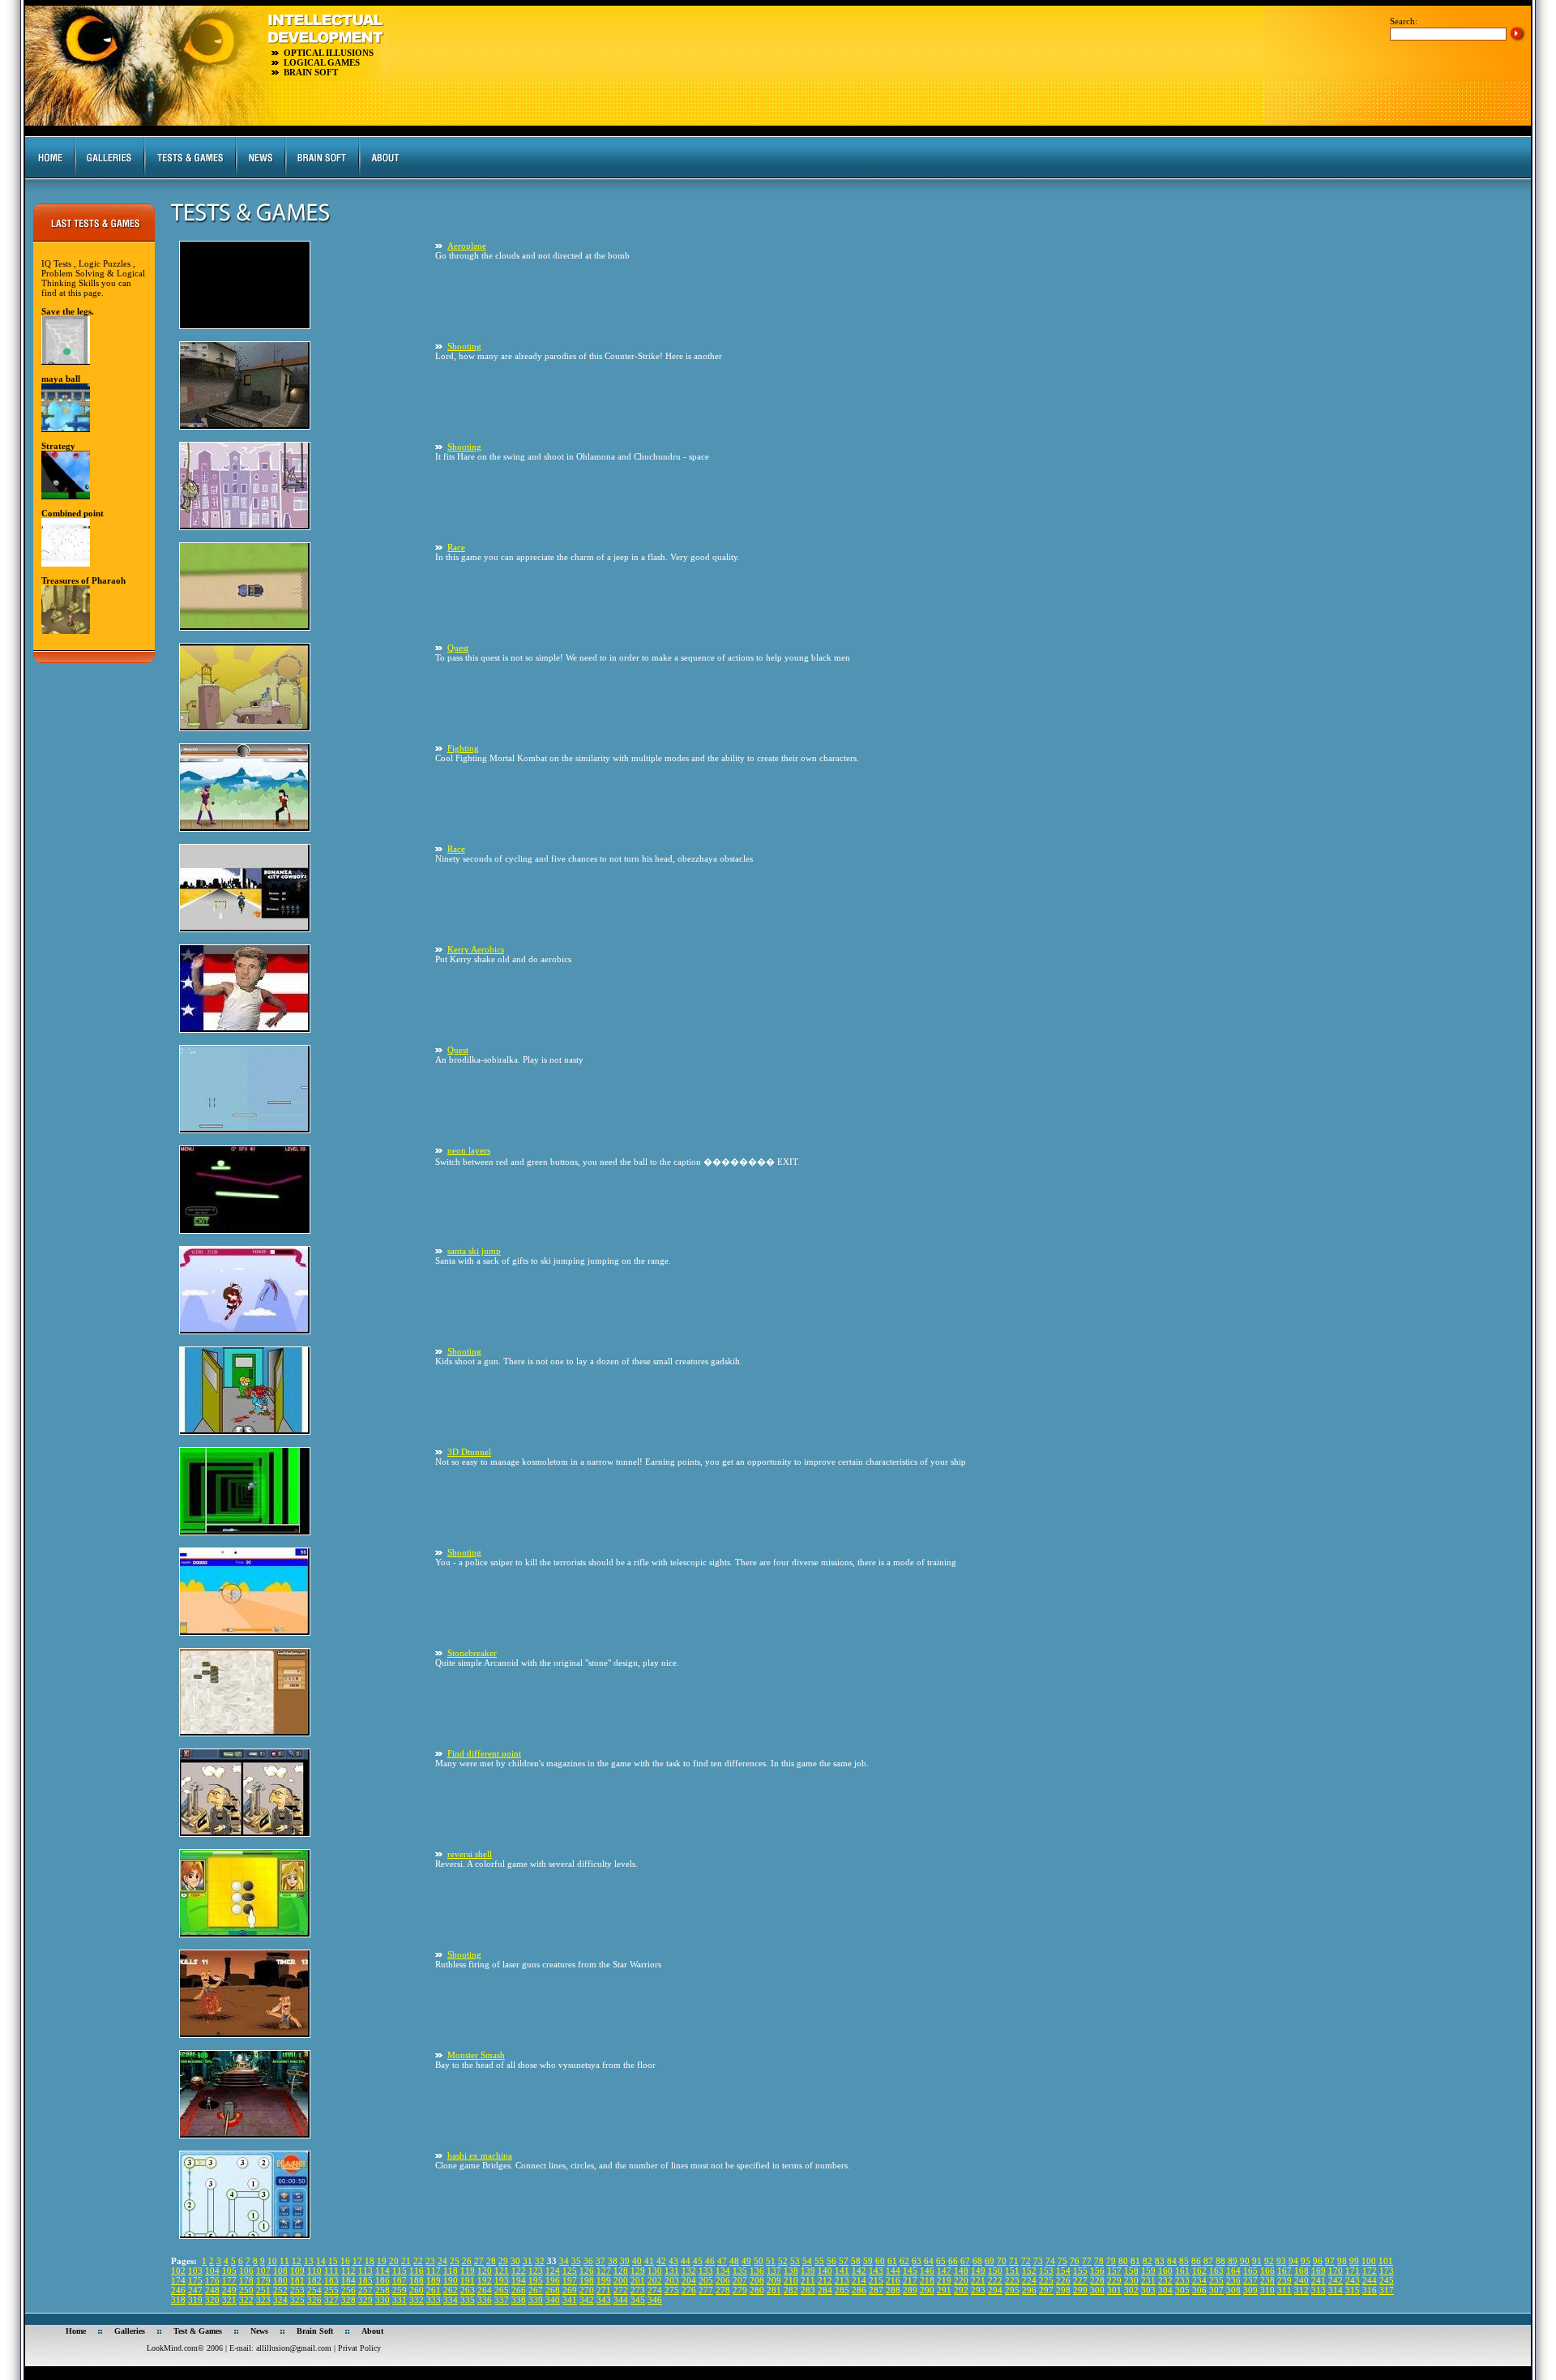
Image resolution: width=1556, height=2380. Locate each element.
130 (655, 2271)
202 (655, 2280)
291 (944, 2290)
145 (910, 2271)
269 (570, 2290)
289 (910, 2290)
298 (1063, 2290)
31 (528, 2261)
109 (297, 2271)
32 (540, 2261)
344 (621, 2300)
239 (1285, 2280)
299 (1080, 2290)
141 (842, 2271)
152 (1029, 2271)
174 (178, 2280)
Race (456, 547)
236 (1233, 2280)
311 (1285, 2290)
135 (740, 2271)
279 (740, 2290)
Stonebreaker (472, 1653)
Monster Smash (476, 2055)
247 (195, 2290)
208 (757, 2280)
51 (771, 2261)
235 (1216, 2280)
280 (757, 2290)
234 (1199, 2280)
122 (519, 2271)
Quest (458, 648)
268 (553, 2290)
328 (348, 2300)
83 (1160, 2261)
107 (263, 2271)
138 (791, 2271)
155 (1080, 2271)
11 (284, 2261)
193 (502, 2280)
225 (1046, 2280)
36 (588, 2261)
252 (280, 2290)
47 (722, 2261)
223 (1012, 2280)
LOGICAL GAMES (322, 62)
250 (246, 2290)
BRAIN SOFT (311, 72)
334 (451, 2300)
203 (672, 2280)
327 (331, 2300)
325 (297, 2300)
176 (212, 2280)
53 (795, 2261)
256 (348, 2290)
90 (1245, 2261)
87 (1208, 2261)
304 (1165, 2290)
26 (467, 2261)
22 (418, 2261)
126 (587, 2271)
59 (868, 2261)
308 (1233, 2290)
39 (625, 2261)
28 (491, 2261)
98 (1342, 2261)
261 (434, 2290)
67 (965, 2261)
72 (1026, 2261)
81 (1135, 2261)
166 (1267, 2271)
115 (400, 2271)
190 (451, 2280)
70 (1002, 2261)
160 (1165, 2271)
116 (417, 2271)
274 (655, 2290)
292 (961, 2290)
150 (995, 2271)
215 (876, 2280)
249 (229, 2290)
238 (1267, 2280)
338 (519, 2300)
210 (791, 2280)
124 (553, 2271)
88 (1220, 2261)
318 (178, 2300)
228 (1097, 2280)
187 (400, 2280)
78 (1099, 2261)
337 (502, 2300)
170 (1336, 2271)
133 (706, 2271)
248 (212, 2290)
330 (383, 2300)
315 (1353, 2290)
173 (1387, 2271)
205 (706, 2280)
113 (365, 2271)
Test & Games (198, 2331)
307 (1216, 2290)
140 (825, 2271)
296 (1029, 2290)
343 (604, 2300)
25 (455, 2261)
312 (1302, 2290)
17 (357, 2261)
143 (876, 2271)
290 (927, 2290)
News (259, 2331)
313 (1319, 2290)
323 (263, 2300)
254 (314, 2290)
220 (961, 2280)
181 (297, 2280)
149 (978, 2271)
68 (977, 2261)
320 (212, 2300)
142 (859, 2271)
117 (434, 2271)
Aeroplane (467, 246)
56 (831, 2261)
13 (309, 2261)
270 (587, 2290)
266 (519, 2290)
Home (76, 2331)
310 (1267, 2290)
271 (604, 2290)
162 (1199, 2271)
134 (723, 2271)
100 (1369, 2261)
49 (746, 2261)
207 (740, 2280)
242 (1336, 2280)
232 (1165, 2280)
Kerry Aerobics (476, 949)
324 (280, 2300)
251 (263, 2290)
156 (1097, 2271)
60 (880, 2261)
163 (1216, 2271)
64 (929, 2261)
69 (990, 2261)
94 (1293, 2261)
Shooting (464, 346)
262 (451, 2290)
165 (1250, 2271)
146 (927, 2271)
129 (638, 2271)
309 (1250, 2290)
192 (485, 2280)
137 (774, 2271)
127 (604, 2271)
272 (621, 2290)
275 (672, 2290)
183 (331, 2280)
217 (910, 2280)
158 (1131, 2271)
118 (451, 2271)
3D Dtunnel (469, 1452)
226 (1063, 2280)
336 (485, 2300)
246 (178, 2290)
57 (844, 2261)
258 (383, 2290)
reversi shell (470, 1854)
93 (1281, 2261)
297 (1046, 2290)
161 (1182, 2271)
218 (927, 2280)
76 (1075, 2261)
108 (280, 2271)
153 (1046, 2271)
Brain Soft (315, 2331)
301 (1114, 2290)
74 (1050, 2261)
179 (263, 2280)
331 (400, 2300)
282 (791, 2290)
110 (314, 2271)
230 (1131, 2280)
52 (783, 2261)
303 (1148, 2290)
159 (1148, 2271)
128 (621, 2271)
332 (417, 2300)
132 (689, 2271)
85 (1184, 2261)
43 (673, 2261)
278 (723, 2290)
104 (212, 2271)
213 (842, 2280)
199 (604, 2280)
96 (1318, 2261)
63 (917, 2261)
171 (1353, 2271)
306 (1199, 2290)
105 (229, 2271)
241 (1319, 2280)
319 (195, 2300)
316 (1370, 2290)
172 (1370, 2271)
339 (536, 2300)
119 (468, 2271)
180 (280, 2280)
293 (978, 2290)
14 (321, 2261)
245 (1387, 2280)
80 (1123, 2261)
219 (944, 2280)
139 (808, 2271)
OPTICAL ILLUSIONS (329, 53)
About (372, 2331)
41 (649, 2261)
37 (601, 2261)
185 (365, 2280)
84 (1172, 2261)
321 (229, 2300)
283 (808, 2290)
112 (348, 2271)
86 (1196, 2261)
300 (1097, 2290)
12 (297, 2261)
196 (553, 2280)
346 (655, 2300)
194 (519, 2280)
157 (1114, 2271)
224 (1029, 2280)
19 (382, 2261)
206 (723, 2280)
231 (1148, 2280)
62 (904, 2261)
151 (1012, 2271)
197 (570, 2280)
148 (961, 2271)
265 (502, 2290)
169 (1319, 2271)
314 (1336, 2290)
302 (1131, 2290)
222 (995, 2280)
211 (808, 2280)
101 (1386, 2261)
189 (434, 2280)
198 (587, 2280)
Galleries (130, 2331)
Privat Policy (359, 2348)
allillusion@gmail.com (294, 2348)
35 (576, 2261)
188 (417, 2280)
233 (1182, 2280)
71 (1014, 2261)
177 (229, 2280)
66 (953, 2261)
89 (1233, 2261)
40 (637, 2261)
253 (297, 2290)
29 (503, 2261)
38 (613, 2261)
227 (1080, 2280)
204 (689, 2280)
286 (859, 2290)
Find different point (484, 1753)
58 (856, 2261)
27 (479, 2261)
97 (1330, 2261)
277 (706, 2290)
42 (661, 2261)
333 (434, 2300)
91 (1257, 2261)
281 (774, 2290)
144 (893, 2271)
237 (1250, 2280)
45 (698, 2261)
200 (621, 2280)
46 (710, 2261)
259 (400, 2290)
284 (825, 2290)
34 (564, 2261)
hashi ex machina (480, 2155)
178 (246, 2280)
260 (417, 2290)
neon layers (469, 1150)
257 (365, 2290)
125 (570, 2271)
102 (178, 2271)
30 (515, 2261)
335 (468, 2300)
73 (1038, 2261)
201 (638, 2280)
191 (468, 2280)
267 (536, 2290)
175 (195, 2280)
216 (893, 2280)
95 (1306, 2261)
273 (638, 2290)
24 (442, 2261)
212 (825, 2280)
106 (246, 2271)
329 (365, 2300)
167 (1285, 2271)
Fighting (463, 748)
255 (331, 2290)
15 (333, 2261)
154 (1063, 2271)
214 (859, 2280)
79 (1111, 2261)
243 (1353, 2280)
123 (536, 2271)
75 (1062, 2261)
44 (686, 2261)
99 (1354, 2261)
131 (672, 2271)
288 (893, 2290)
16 (345, 2261)
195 (536, 2280)
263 (468, 2290)
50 (759, 2261)
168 (1302, 2271)
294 (995, 2290)
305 (1182, 2290)
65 (941, 2261)
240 (1302, 2280)
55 (819, 2261)
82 (1148, 2261)
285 (842, 2290)
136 (757, 2271)
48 (734, 2261)
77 (1087, 2261)
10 (272, 2261)
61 (892, 2261)
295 (1012, 2290)
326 (314, 2300)
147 (944, 2271)
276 (689, 2290)
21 (406, 2261)
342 (587, 2300)
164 (1233, 2271)
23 (430, 2261)
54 (807, 2261)
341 (570, 2300)
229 (1114, 2280)
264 (485, 2290)
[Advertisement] (1474, 447)
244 (1370, 2280)
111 (331, 2271)
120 (485, 2271)
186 (383, 2280)
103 (195, 2271)
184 (348, 2280)
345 (638, 2300)
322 (246, 2300)
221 (978, 2280)
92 (1269, 2261)
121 (502, 2271)
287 (876, 2290)
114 (383, 2271)
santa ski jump (474, 1251)
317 (1387, 2290)
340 (553, 2300)
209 (774, 2280)
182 (314, 2280)
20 (394, 2261)
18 (370, 2261)
